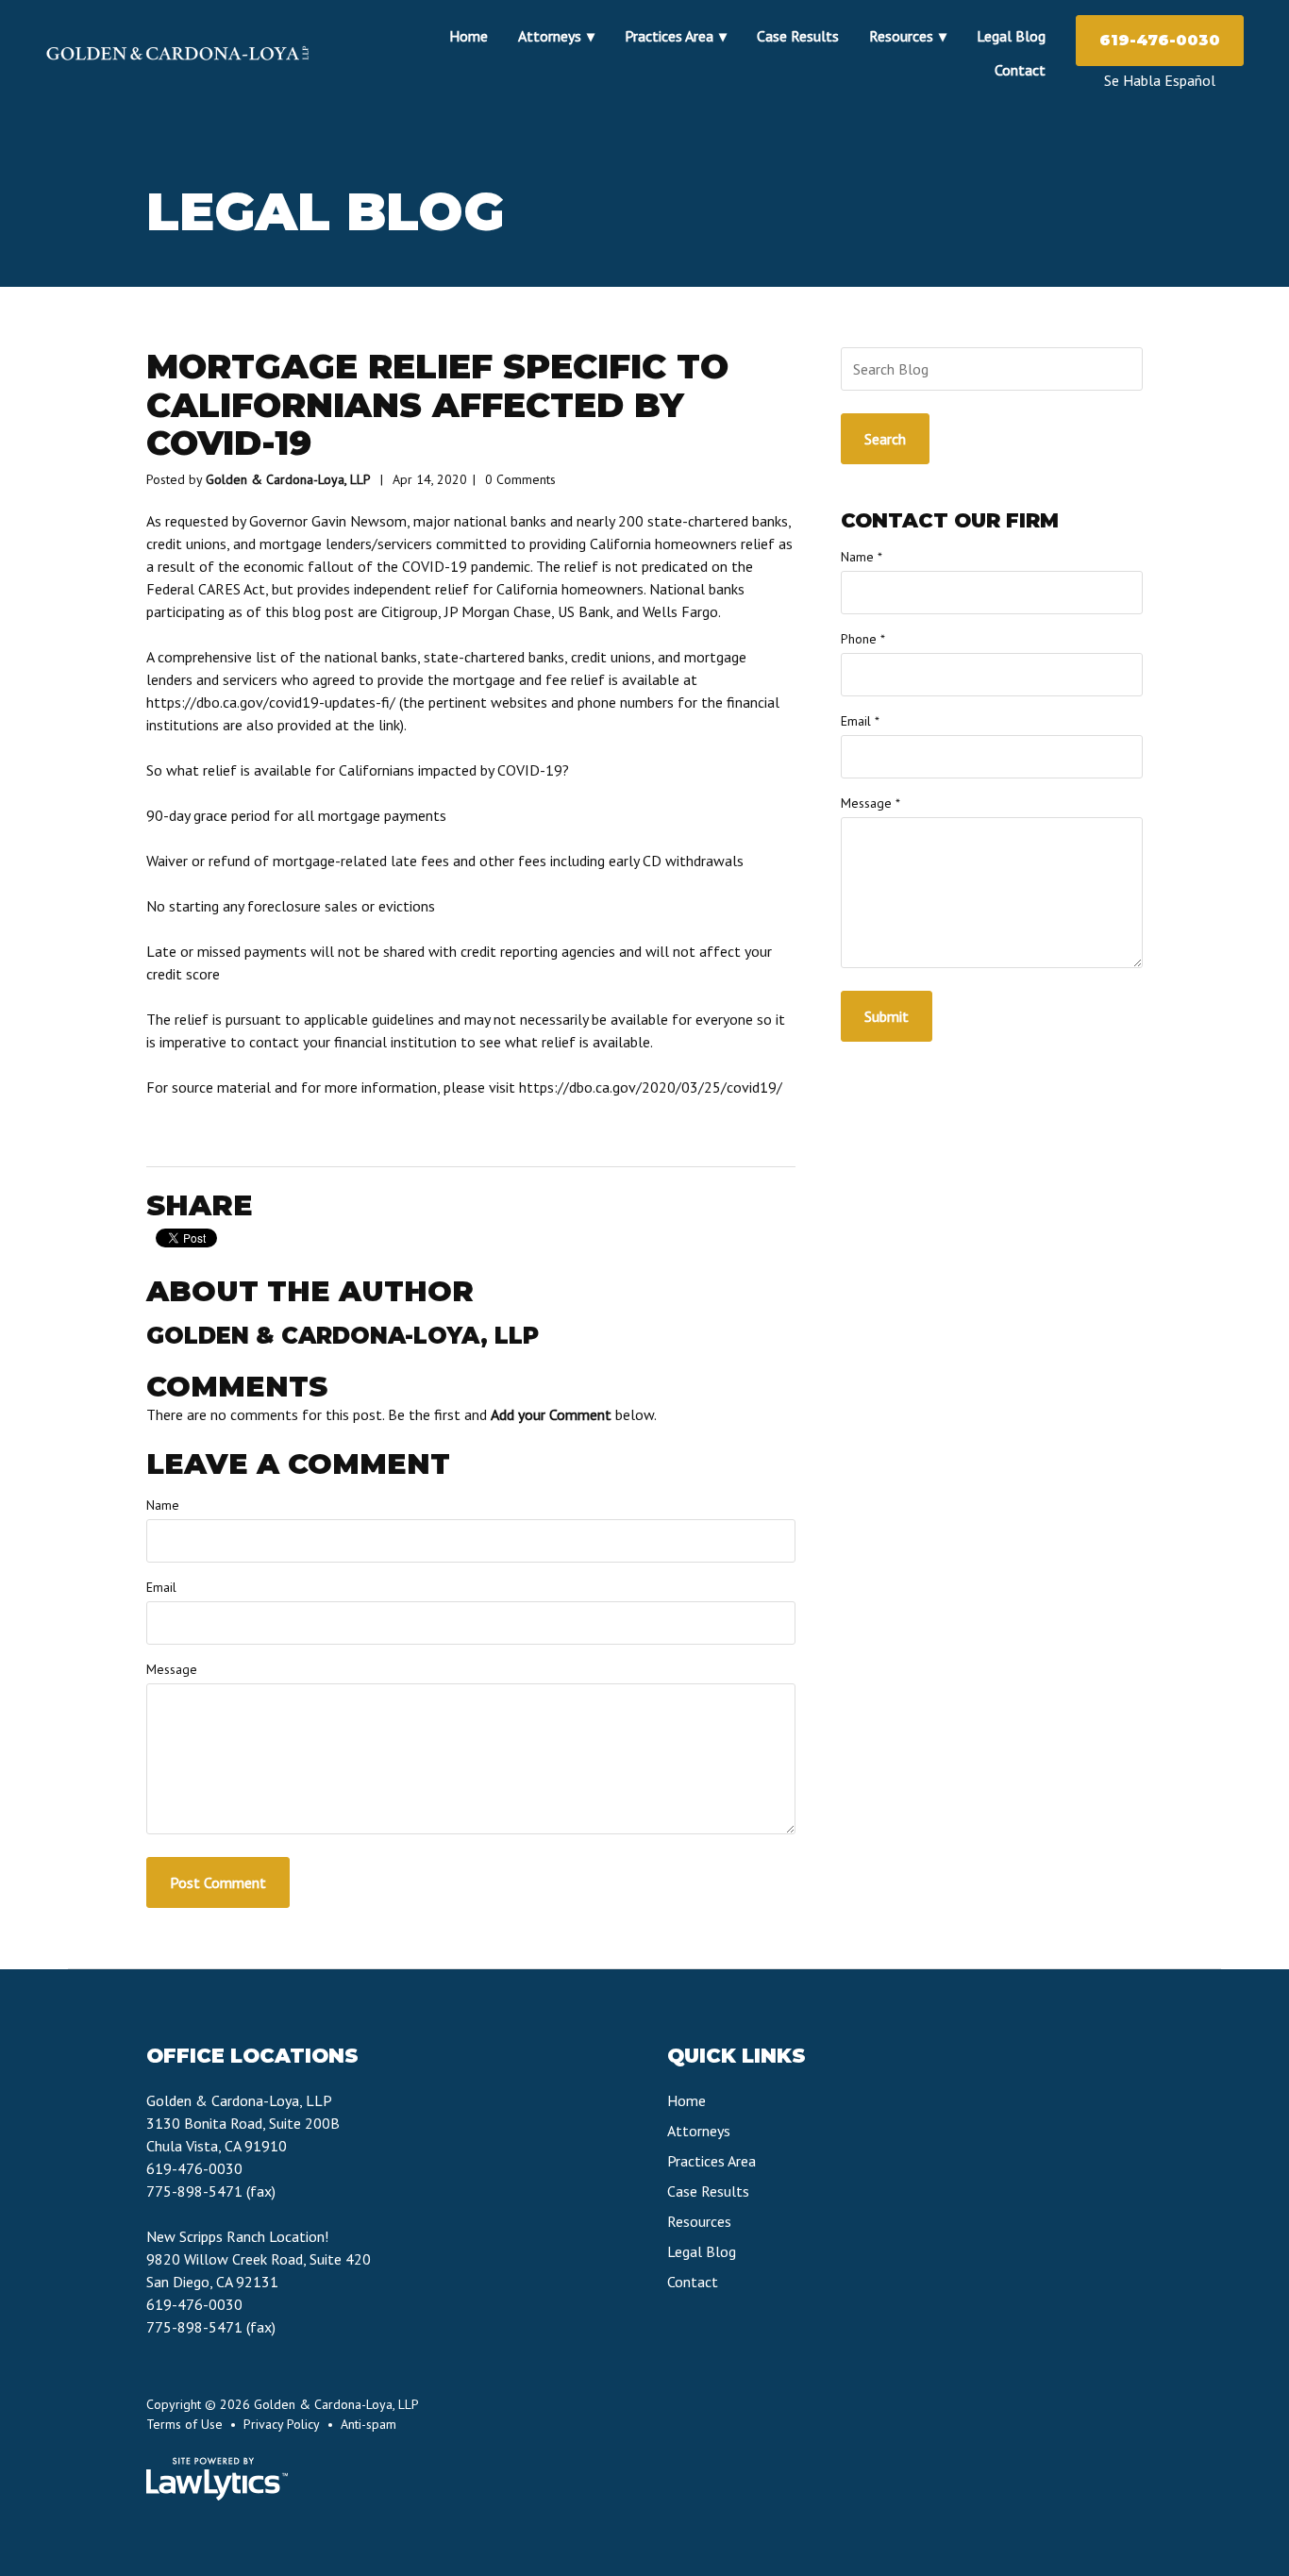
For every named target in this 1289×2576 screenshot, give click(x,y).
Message (172, 1669)
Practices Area (669, 36)
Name (163, 1505)
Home (469, 36)
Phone (863, 639)
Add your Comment (551, 1414)
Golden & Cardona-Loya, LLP (288, 479)
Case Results (798, 36)
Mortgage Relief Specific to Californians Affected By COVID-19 (437, 404)
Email (161, 1587)
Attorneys (550, 36)
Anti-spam (368, 2424)
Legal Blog (1011, 36)
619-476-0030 (1160, 40)
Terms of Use (184, 2424)
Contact (1020, 70)
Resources (901, 36)
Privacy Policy (282, 2424)
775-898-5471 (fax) (211, 2191)
